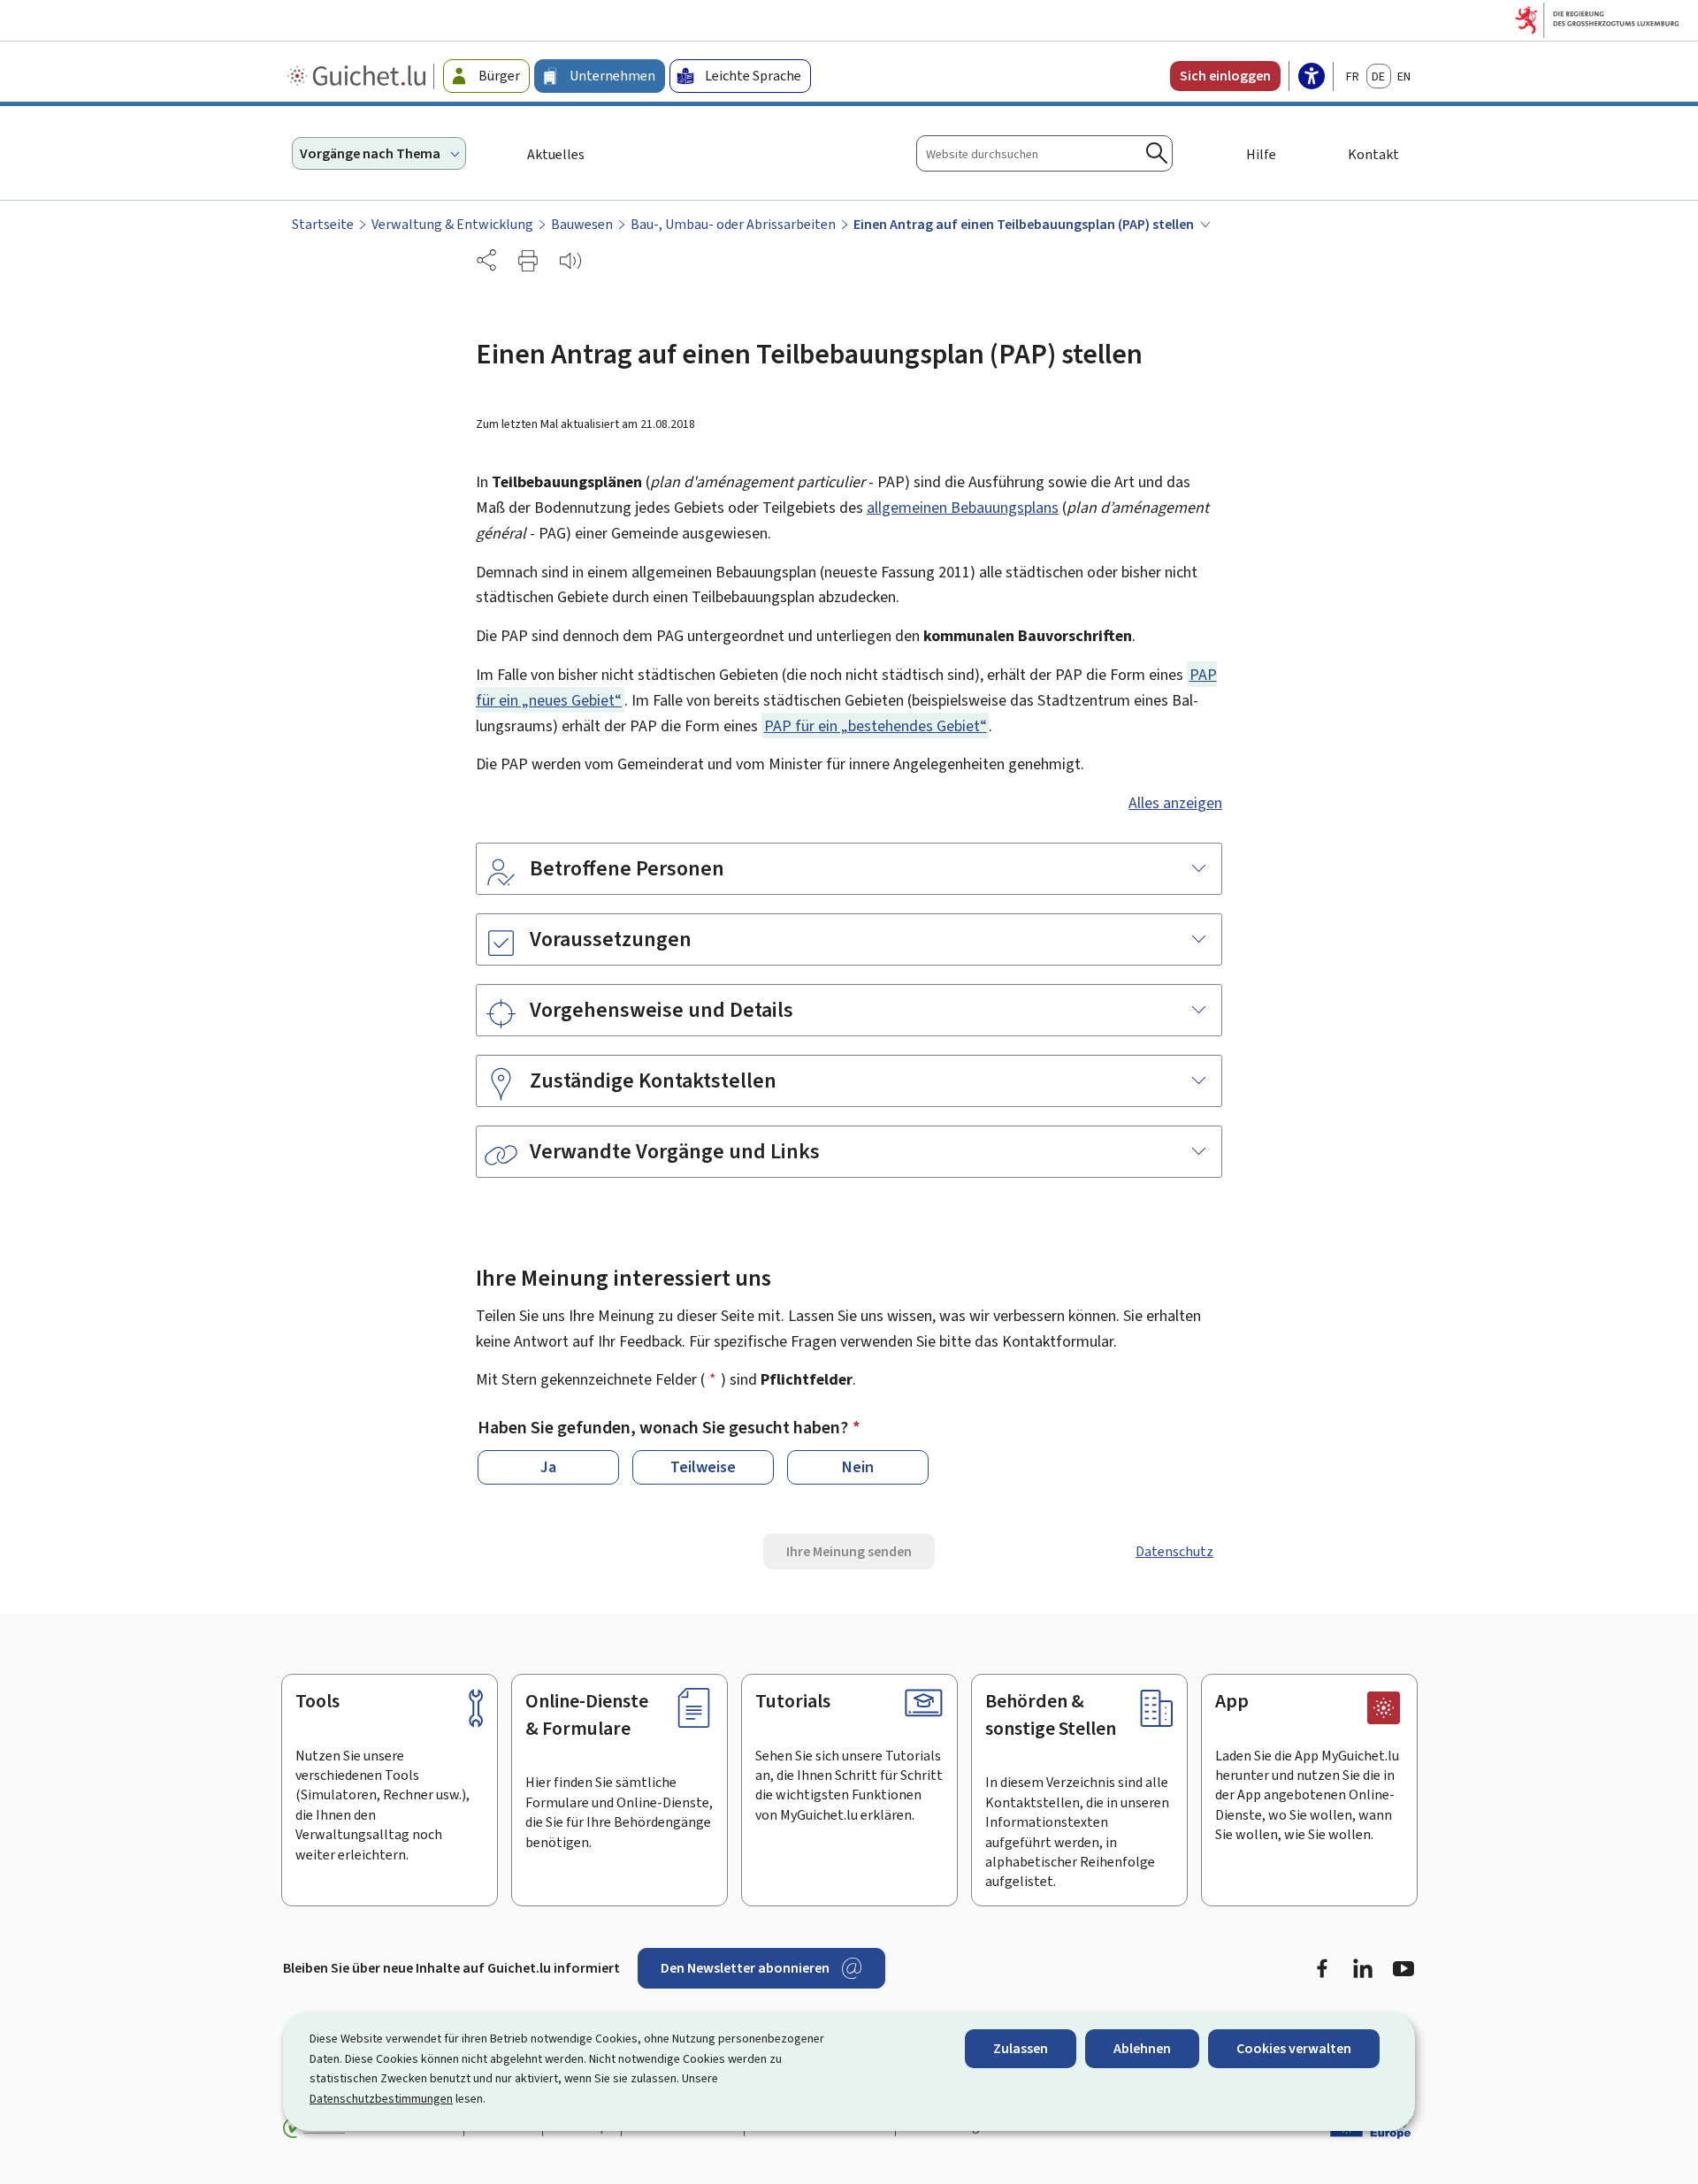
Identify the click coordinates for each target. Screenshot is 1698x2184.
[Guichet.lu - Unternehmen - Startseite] (359, 76)
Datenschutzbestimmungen (381, 2099)
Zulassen (1021, 2048)
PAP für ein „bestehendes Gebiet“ (876, 726)
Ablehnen (1142, 2048)
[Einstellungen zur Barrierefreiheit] (1312, 78)
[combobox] (1044, 153)
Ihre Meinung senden (849, 1551)
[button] (528, 261)
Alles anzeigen (1175, 803)
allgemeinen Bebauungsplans (963, 508)
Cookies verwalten (1294, 2048)
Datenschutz (1174, 1551)
